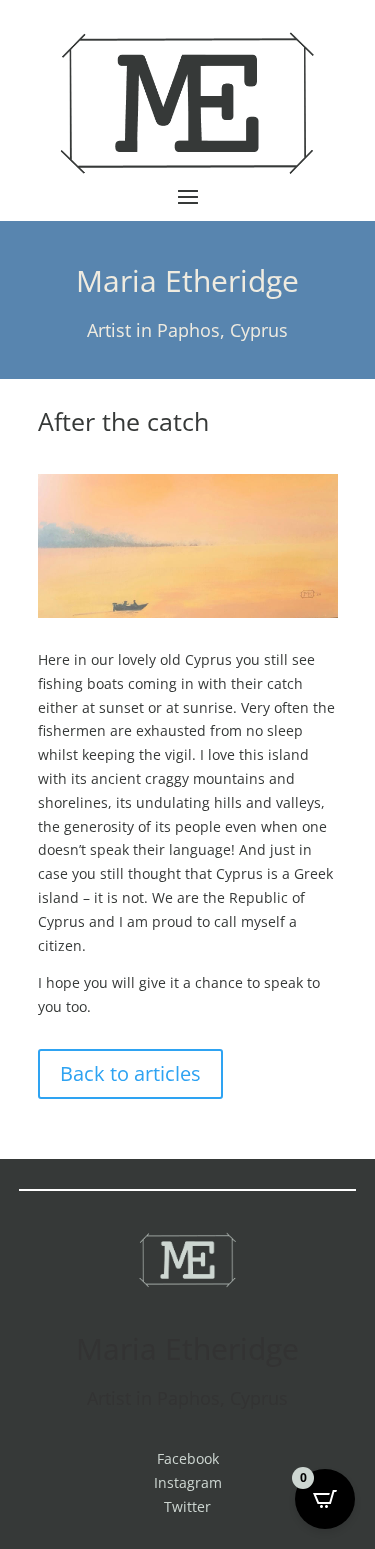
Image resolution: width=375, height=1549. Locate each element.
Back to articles (130, 1073)
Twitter (187, 1506)
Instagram (188, 1482)
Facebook (188, 1458)
